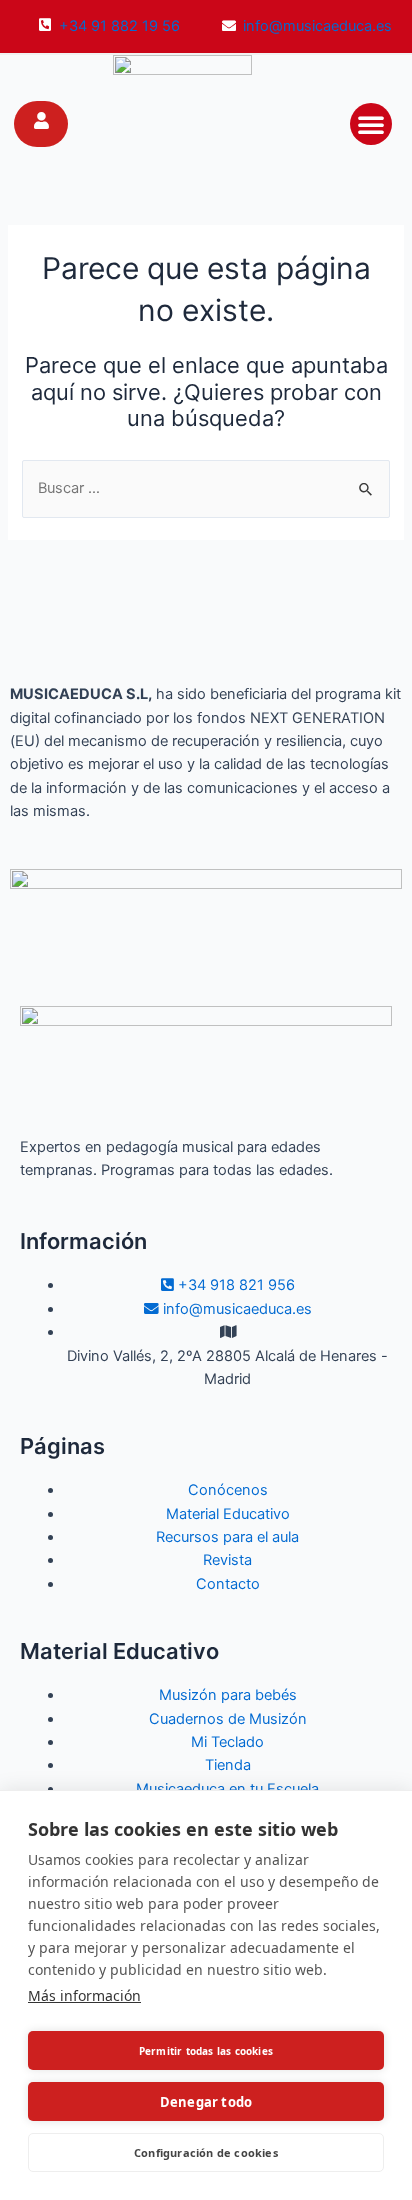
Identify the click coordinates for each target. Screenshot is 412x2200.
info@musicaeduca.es (317, 26)
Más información (84, 1995)
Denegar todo (206, 2102)
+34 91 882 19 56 (119, 26)
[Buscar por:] (205, 488)
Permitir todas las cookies (206, 2051)
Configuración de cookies (206, 2152)
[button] (371, 124)
